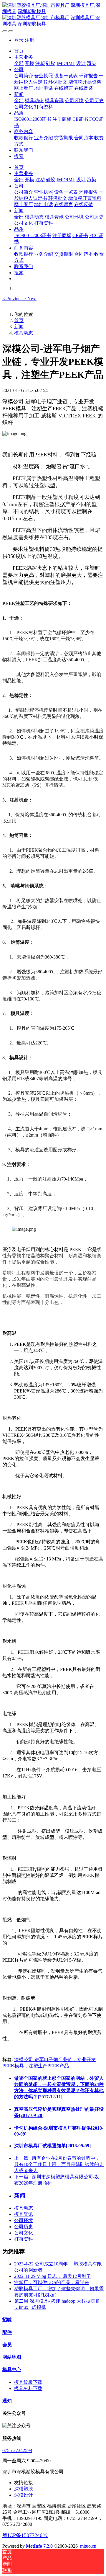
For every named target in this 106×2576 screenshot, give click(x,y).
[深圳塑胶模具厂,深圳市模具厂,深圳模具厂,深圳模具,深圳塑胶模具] (53, 15)
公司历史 (24, 2227)
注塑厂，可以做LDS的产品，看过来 (52, 2282)
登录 (19, 40)
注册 (29, 40)
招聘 (7, 2320)
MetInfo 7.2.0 (39, 2546)
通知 (7, 2401)
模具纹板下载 (28, 2382)
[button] (13, 299)
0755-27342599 (17, 2450)
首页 (19, 51)
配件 (7, 2332)
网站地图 (12, 2357)
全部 (19, 63)
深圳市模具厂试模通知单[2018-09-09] (52, 2146)
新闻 (19, 327)
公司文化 (24, 2233)
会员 (7, 2345)
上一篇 (59, 2164)
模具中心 (12, 2370)
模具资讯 (24, 2214)
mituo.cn (88, 2546)
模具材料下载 (28, 2388)
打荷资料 (24, 2239)
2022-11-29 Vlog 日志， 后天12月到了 (53, 2276)
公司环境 (24, 2220)
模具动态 (24, 333)
